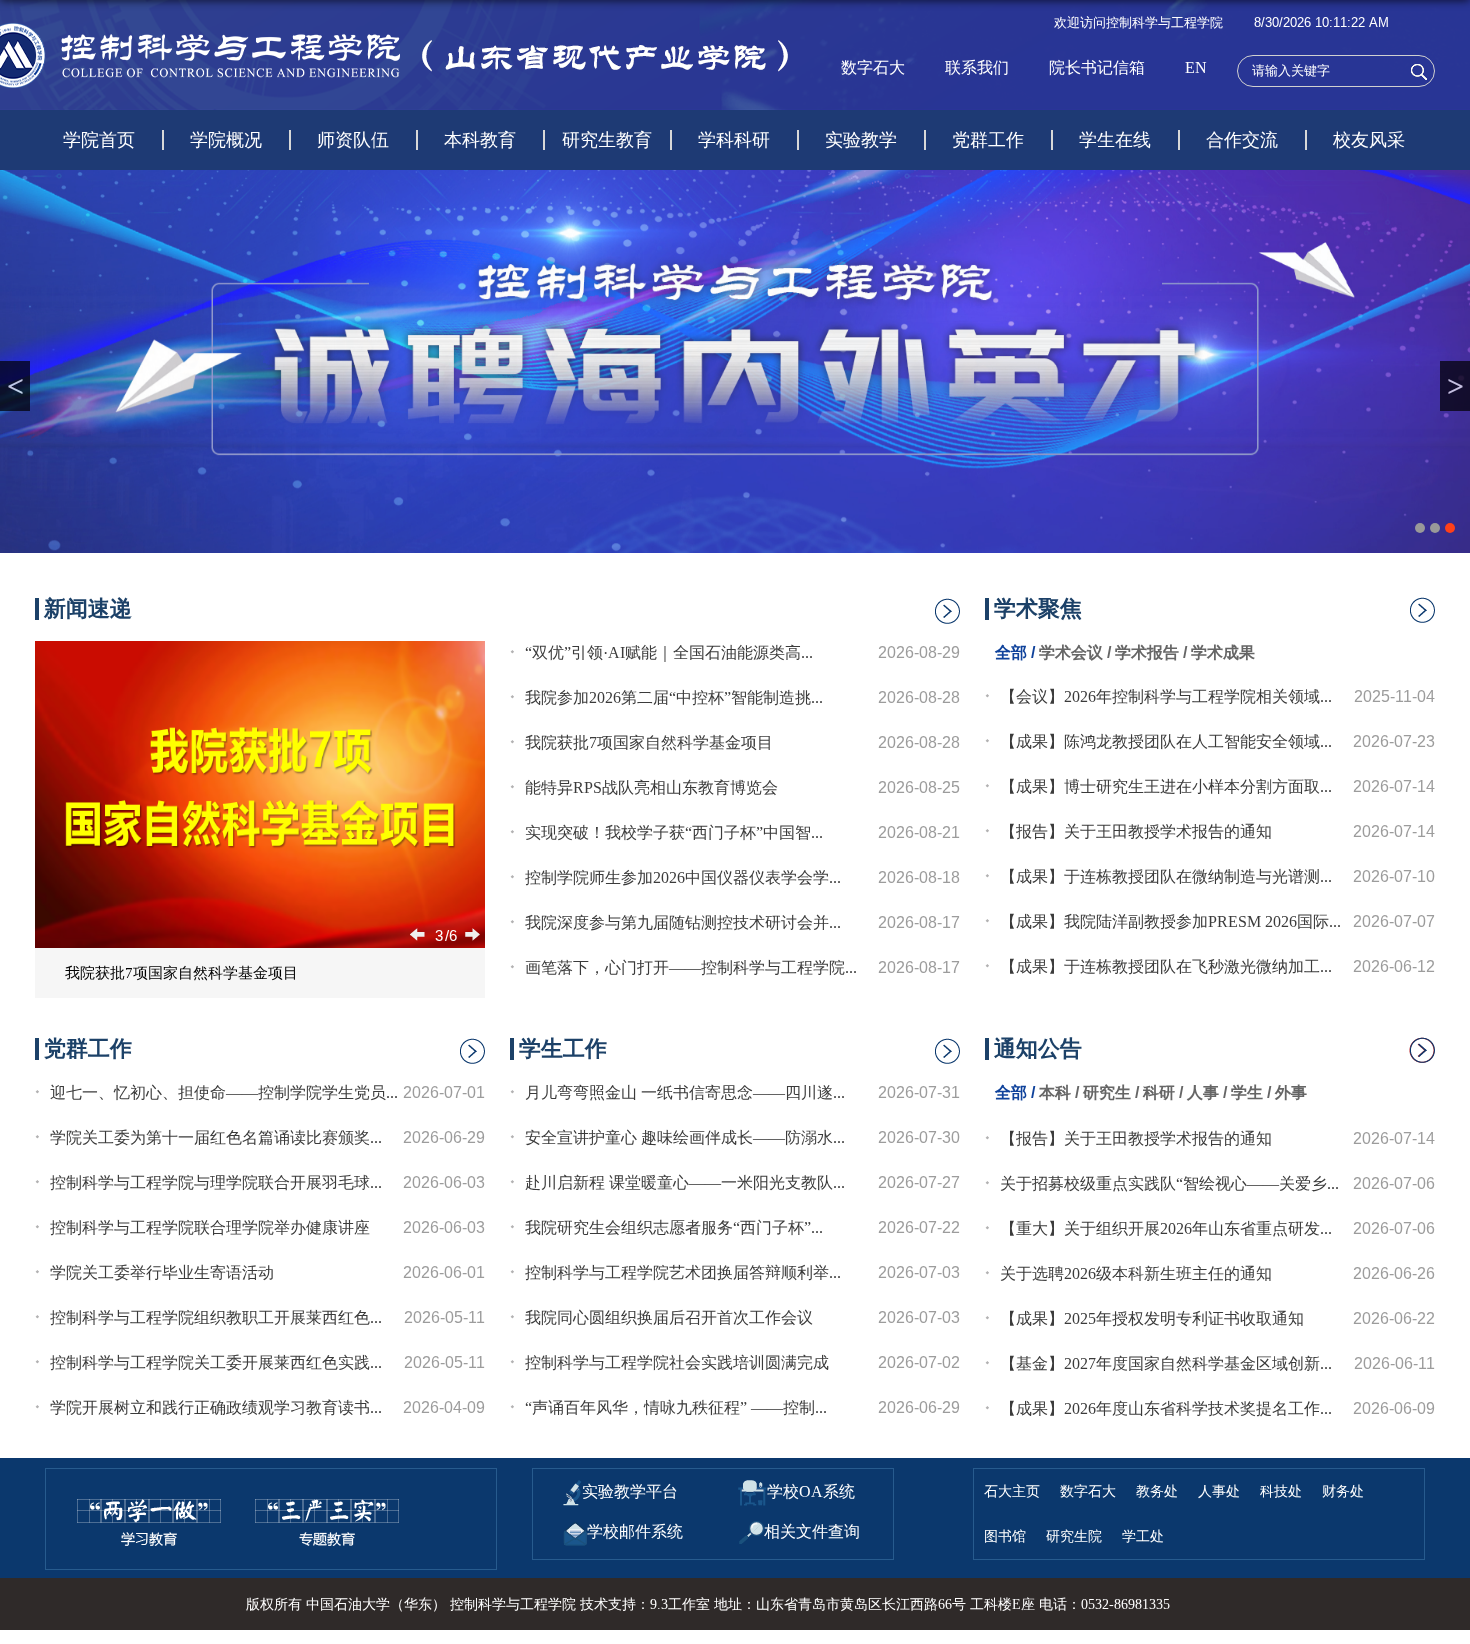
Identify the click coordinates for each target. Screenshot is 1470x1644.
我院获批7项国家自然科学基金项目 (181, 973)
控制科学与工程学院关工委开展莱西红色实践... (216, 1362)
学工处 (1143, 1536)
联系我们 (977, 67)
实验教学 (861, 140)
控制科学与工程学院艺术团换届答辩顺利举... (683, 1272)
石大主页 (1012, 1491)
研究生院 (1074, 1536)
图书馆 (1005, 1536)
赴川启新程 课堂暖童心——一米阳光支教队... (685, 1182)
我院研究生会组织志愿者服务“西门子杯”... (674, 1227)
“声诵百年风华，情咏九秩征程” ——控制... (676, 1407)
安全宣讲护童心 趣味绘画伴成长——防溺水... (685, 1137)
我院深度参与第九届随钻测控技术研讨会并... (683, 922)
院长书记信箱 (1097, 67)
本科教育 (480, 140)
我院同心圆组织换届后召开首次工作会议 (669, 1317)
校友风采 (1369, 140)
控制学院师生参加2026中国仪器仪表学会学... (683, 877)
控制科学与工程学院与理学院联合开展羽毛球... (216, 1182)
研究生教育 (607, 140)
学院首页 (99, 140)
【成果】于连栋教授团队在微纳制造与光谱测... (1166, 876)
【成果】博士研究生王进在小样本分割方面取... (1166, 786)
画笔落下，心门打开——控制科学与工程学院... (691, 967)
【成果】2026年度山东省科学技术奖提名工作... (1166, 1408)
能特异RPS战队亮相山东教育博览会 (651, 787)
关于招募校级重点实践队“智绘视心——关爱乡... (1169, 1183)
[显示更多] (1422, 615)
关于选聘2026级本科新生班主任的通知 (1136, 1273)
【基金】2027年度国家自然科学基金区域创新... (1166, 1363)
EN (1196, 67)
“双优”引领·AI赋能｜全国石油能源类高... (669, 652)
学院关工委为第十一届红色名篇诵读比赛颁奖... (216, 1137)
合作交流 (1242, 140)
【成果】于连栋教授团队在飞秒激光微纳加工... (1166, 966)
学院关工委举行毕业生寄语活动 (162, 1272)
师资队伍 (353, 140)
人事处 (1219, 1491)
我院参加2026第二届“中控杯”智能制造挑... (674, 697)
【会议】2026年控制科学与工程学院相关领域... (1166, 696)
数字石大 (873, 67)
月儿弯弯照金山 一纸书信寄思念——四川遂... (685, 1092)
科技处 (1281, 1491)
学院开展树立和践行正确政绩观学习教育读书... (216, 1407)
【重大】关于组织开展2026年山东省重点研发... (1166, 1228)
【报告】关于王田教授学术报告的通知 (1136, 831)
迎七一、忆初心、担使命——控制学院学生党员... (224, 1092)
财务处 (1343, 1491)
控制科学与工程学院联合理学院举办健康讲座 (210, 1227)
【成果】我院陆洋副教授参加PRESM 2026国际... (1170, 921)
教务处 (1157, 1491)
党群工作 (988, 140)
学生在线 (1115, 140)
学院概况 (226, 140)
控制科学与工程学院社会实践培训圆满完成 (677, 1362)
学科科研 (734, 140)
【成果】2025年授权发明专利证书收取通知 (1152, 1318)
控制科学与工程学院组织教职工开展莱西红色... (216, 1317)
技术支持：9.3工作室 (645, 1604)
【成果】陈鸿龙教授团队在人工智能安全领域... (1166, 741)
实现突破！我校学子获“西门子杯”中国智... (674, 832)
